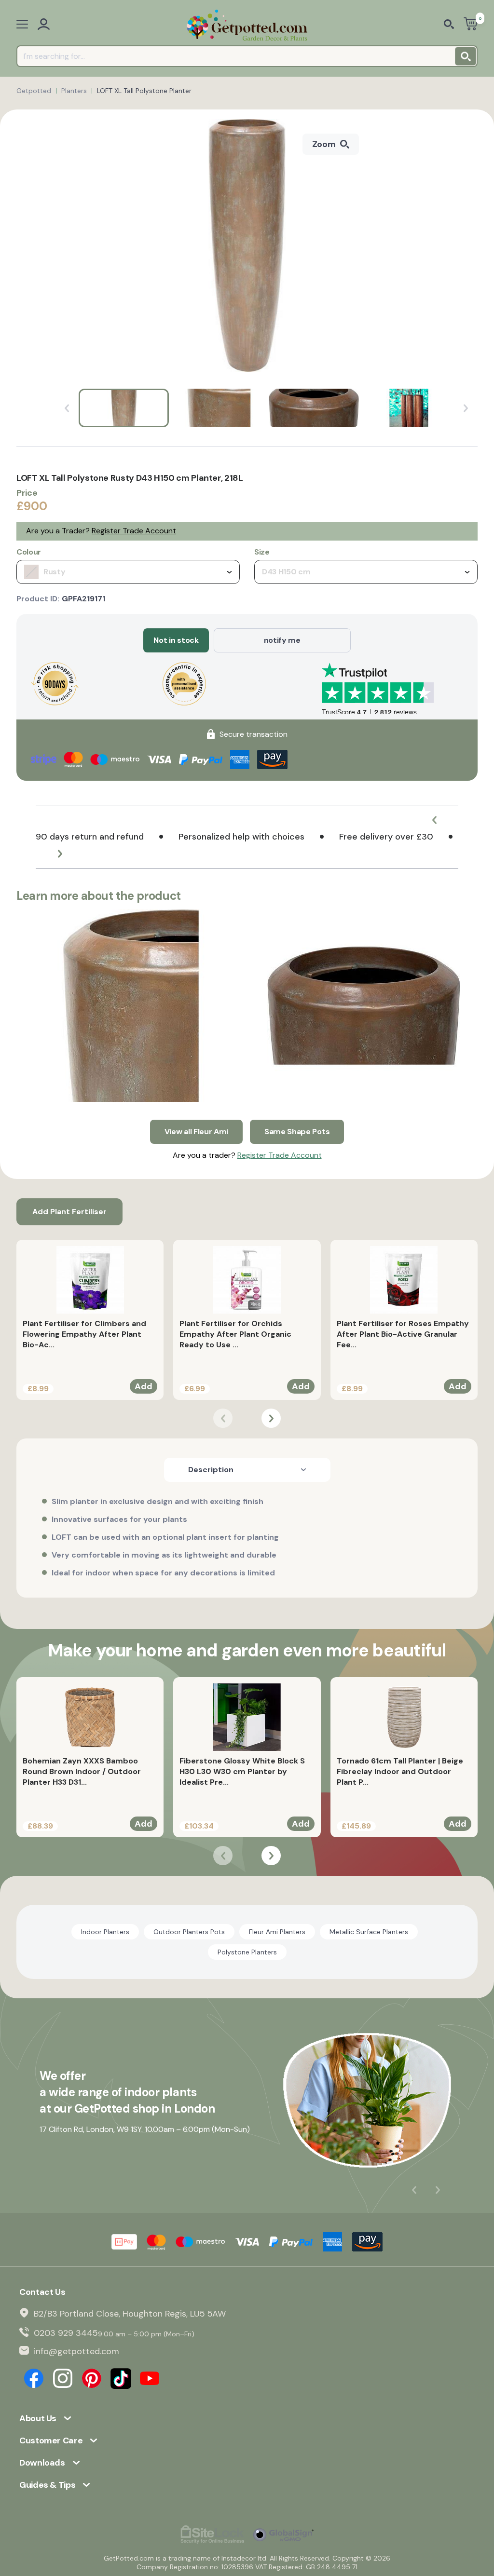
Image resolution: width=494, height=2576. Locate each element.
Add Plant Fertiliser (69, 1212)
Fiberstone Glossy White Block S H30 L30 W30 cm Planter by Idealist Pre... (242, 1771)
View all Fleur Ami (196, 1132)
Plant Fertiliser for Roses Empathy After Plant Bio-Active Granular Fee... (403, 1334)
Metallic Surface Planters (369, 1932)
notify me (282, 640)
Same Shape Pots (297, 1132)
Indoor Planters (105, 1932)
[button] (434, 820)
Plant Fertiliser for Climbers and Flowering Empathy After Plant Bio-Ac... (84, 1334)
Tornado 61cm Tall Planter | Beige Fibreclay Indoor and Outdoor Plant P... (400, 1771)
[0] (471, 25)
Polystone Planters (247, 1952)
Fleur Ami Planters (277, 1932)
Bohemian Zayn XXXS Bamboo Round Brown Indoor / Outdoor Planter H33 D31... (82, 1771)
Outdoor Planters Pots (189, 1932)
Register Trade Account (134, 531)
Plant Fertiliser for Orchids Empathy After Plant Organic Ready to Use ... (235, 1334)
